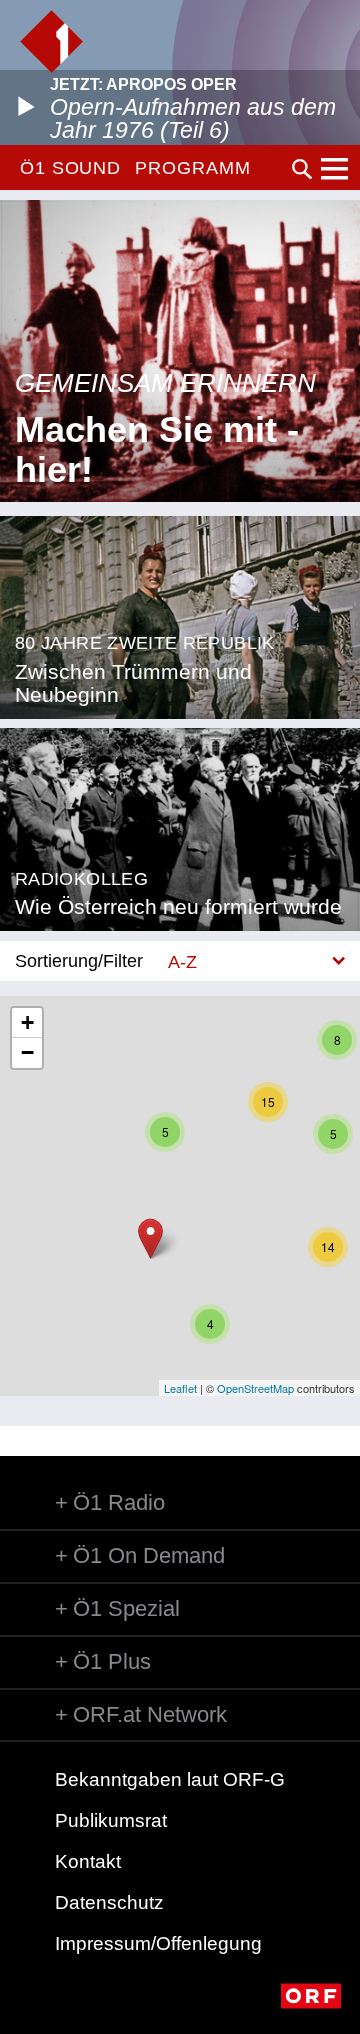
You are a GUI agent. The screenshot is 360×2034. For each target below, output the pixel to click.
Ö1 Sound (70, 168)
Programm (192, 168)
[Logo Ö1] (51, 41)
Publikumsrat (111, 1820)
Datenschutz (109, 1902)
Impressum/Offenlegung (158, 1943)
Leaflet (180, 1388)
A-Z (182, 961)
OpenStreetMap (255, 1388)
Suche (302, 169)
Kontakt (88, 1861)
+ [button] (27, 1022)
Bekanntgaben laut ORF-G (170, 1779)
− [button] (27, 1052)
